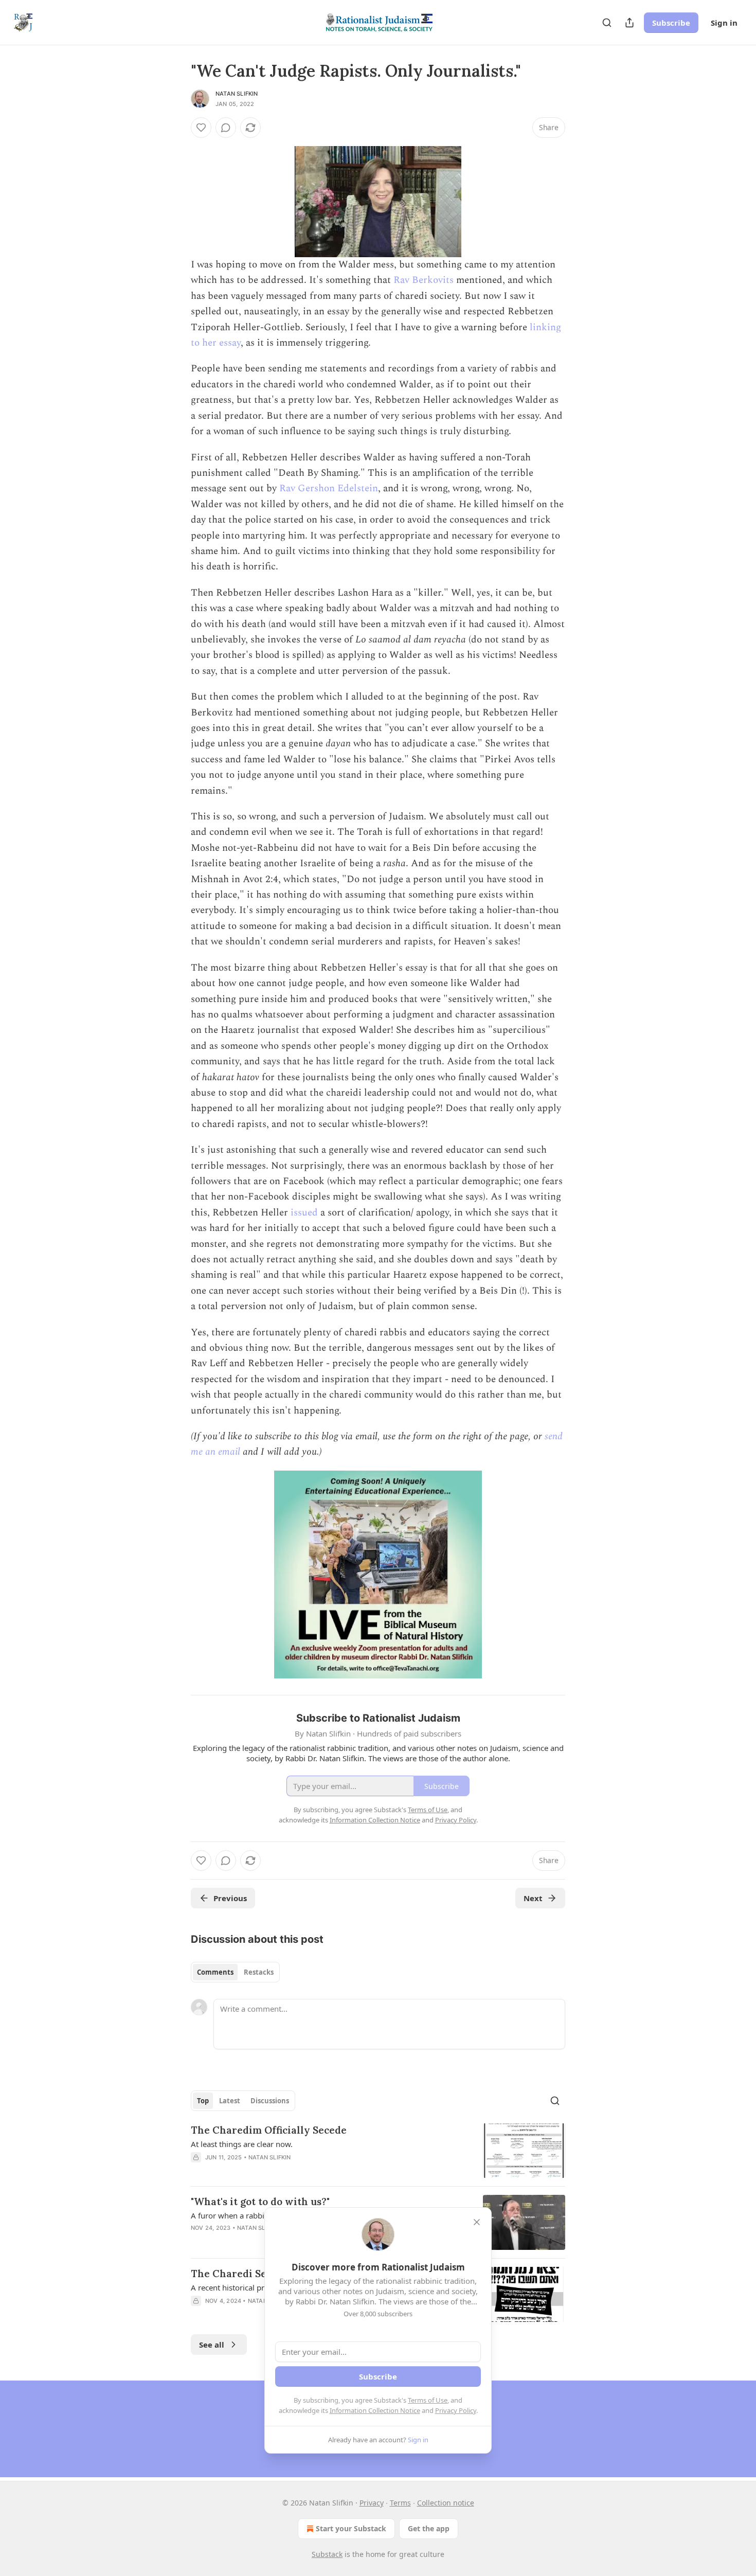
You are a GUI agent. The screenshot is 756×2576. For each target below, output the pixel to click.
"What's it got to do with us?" (260, 2202)
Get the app (429, 2528)
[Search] (607, 23)
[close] (477, 2222)
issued (304, 1213)
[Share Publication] (629, 23)
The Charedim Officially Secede (269, 2130)
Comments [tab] (215, 1972)
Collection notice (446, 2503)
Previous (230, 1898)
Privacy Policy (456, 2410)
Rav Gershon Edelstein (329, 488)
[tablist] (235, 1972)
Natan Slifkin (237, 94)
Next (533, 1898)
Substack (327, 2554)
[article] (378, 2151)
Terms (400, 2503)
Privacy (372, 2503)
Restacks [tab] (259, 1972)
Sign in (724, 23)
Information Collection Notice (375, 2410)
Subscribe (671, 23)
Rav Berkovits (424, 280)
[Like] (201, 128)
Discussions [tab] (270, 2101)
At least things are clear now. (242, 2144)
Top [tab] (203, 2101)
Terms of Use (428, 2400)
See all (212, 2345)
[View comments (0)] (226, 128)
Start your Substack (351, 2528)
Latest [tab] (230, 2101)
